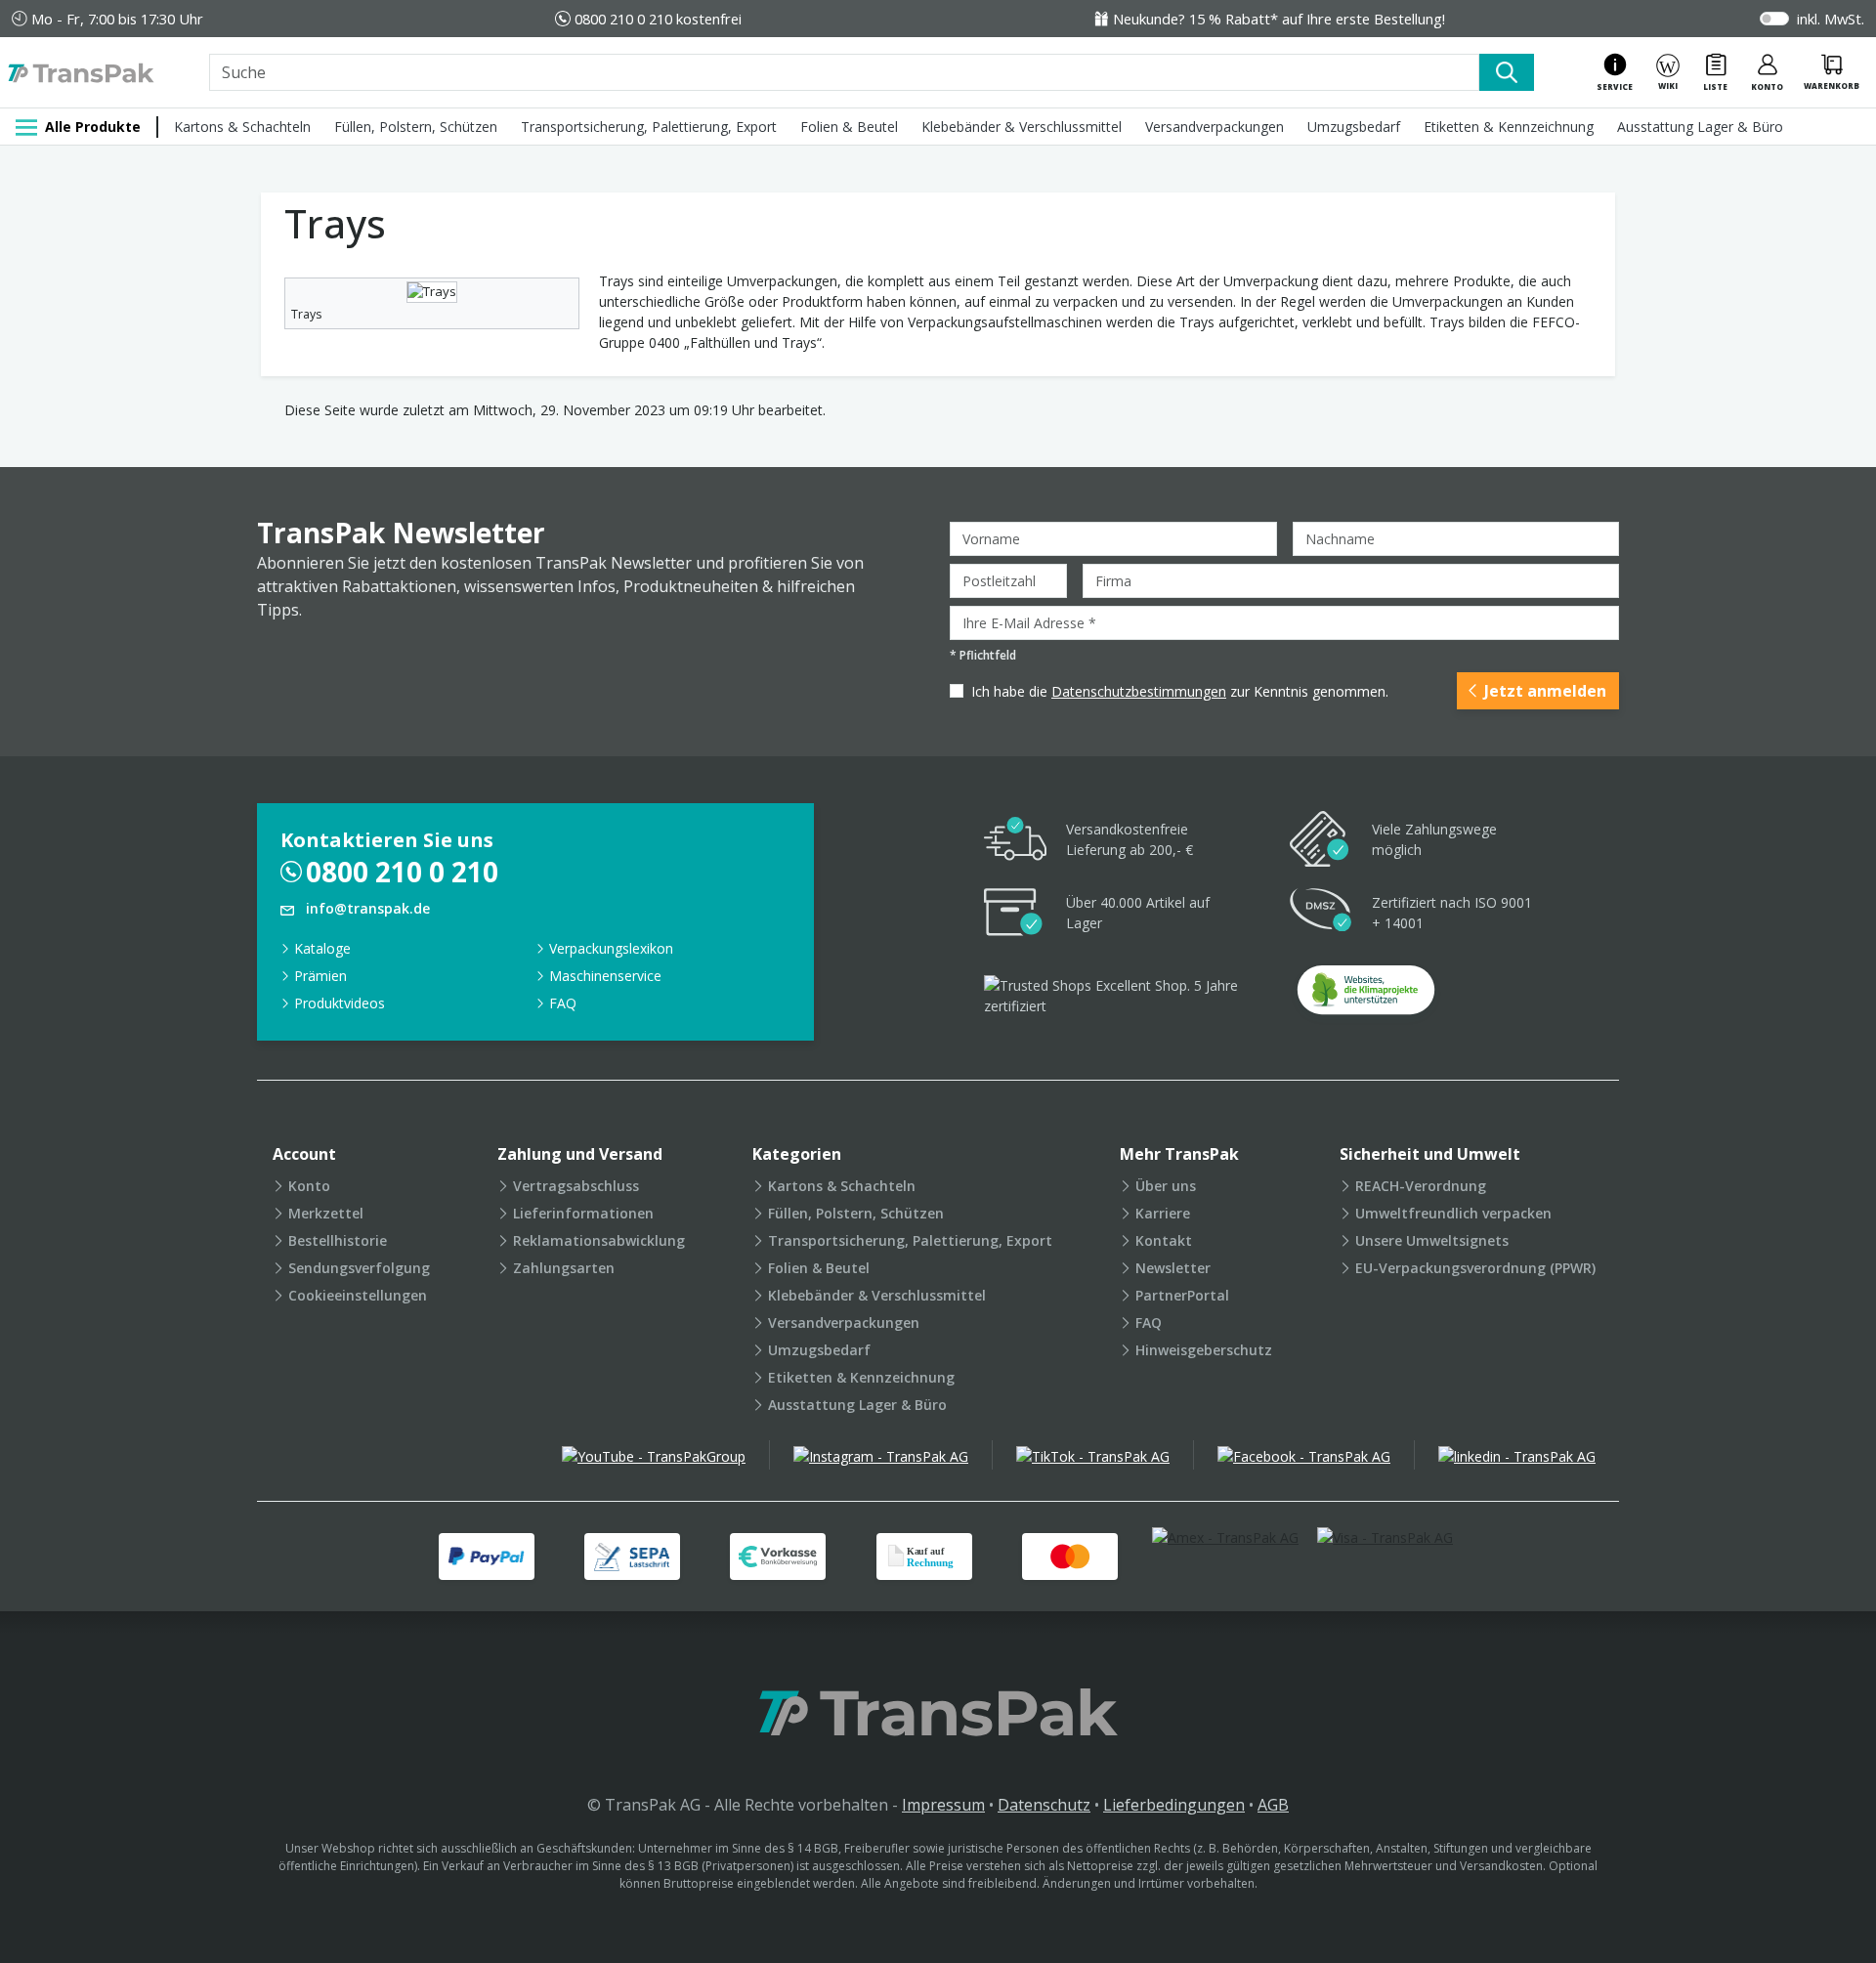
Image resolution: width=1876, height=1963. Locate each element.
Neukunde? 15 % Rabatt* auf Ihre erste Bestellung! (1279, 19)
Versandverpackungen (1215, 127)
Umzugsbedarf (1354, 127)
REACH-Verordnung (1421, 1186)
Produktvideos (340, 1003)
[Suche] (1507, 72)
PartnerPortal (1182, 1295)
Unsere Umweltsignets (1432, 1240)
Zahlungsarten (564, 1268)
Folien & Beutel (849, 127)
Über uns (1166, 1186)
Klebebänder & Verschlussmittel (1022, 127)
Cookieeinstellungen (358, 1295)
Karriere (1163, 1213)
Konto (309, 1186)
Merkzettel (326, 1213)
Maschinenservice (605, 976)
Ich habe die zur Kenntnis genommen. (1180, 691)
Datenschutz (1044, 1805)
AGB (1273, 1805)
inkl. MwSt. (1831, 19)
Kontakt (1164, 1240)
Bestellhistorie (338, 1240)
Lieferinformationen (583, 1213)
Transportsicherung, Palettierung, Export (649, 127)
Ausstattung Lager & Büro (1700, 127)
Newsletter (1173, 1268)
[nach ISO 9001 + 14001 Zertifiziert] (1321, 913)
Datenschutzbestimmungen (1139, 691)
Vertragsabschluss (576, 1186)
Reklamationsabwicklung (599, 1240)
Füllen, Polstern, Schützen (416, 127)
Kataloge (322, 948)
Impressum (943, 1805)
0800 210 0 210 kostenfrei (658, 19)
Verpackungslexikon (611, 948)
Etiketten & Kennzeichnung (1509, 127)
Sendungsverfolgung (359, 1268)
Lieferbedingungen (1174, 1805)
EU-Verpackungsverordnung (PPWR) (1475, 1268)
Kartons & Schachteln (242, 127)
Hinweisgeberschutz (1204, 1350)
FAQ (563, 1003)
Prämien (320, 976)
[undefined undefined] (1366, 996)
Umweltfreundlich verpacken (1453, 1213)
